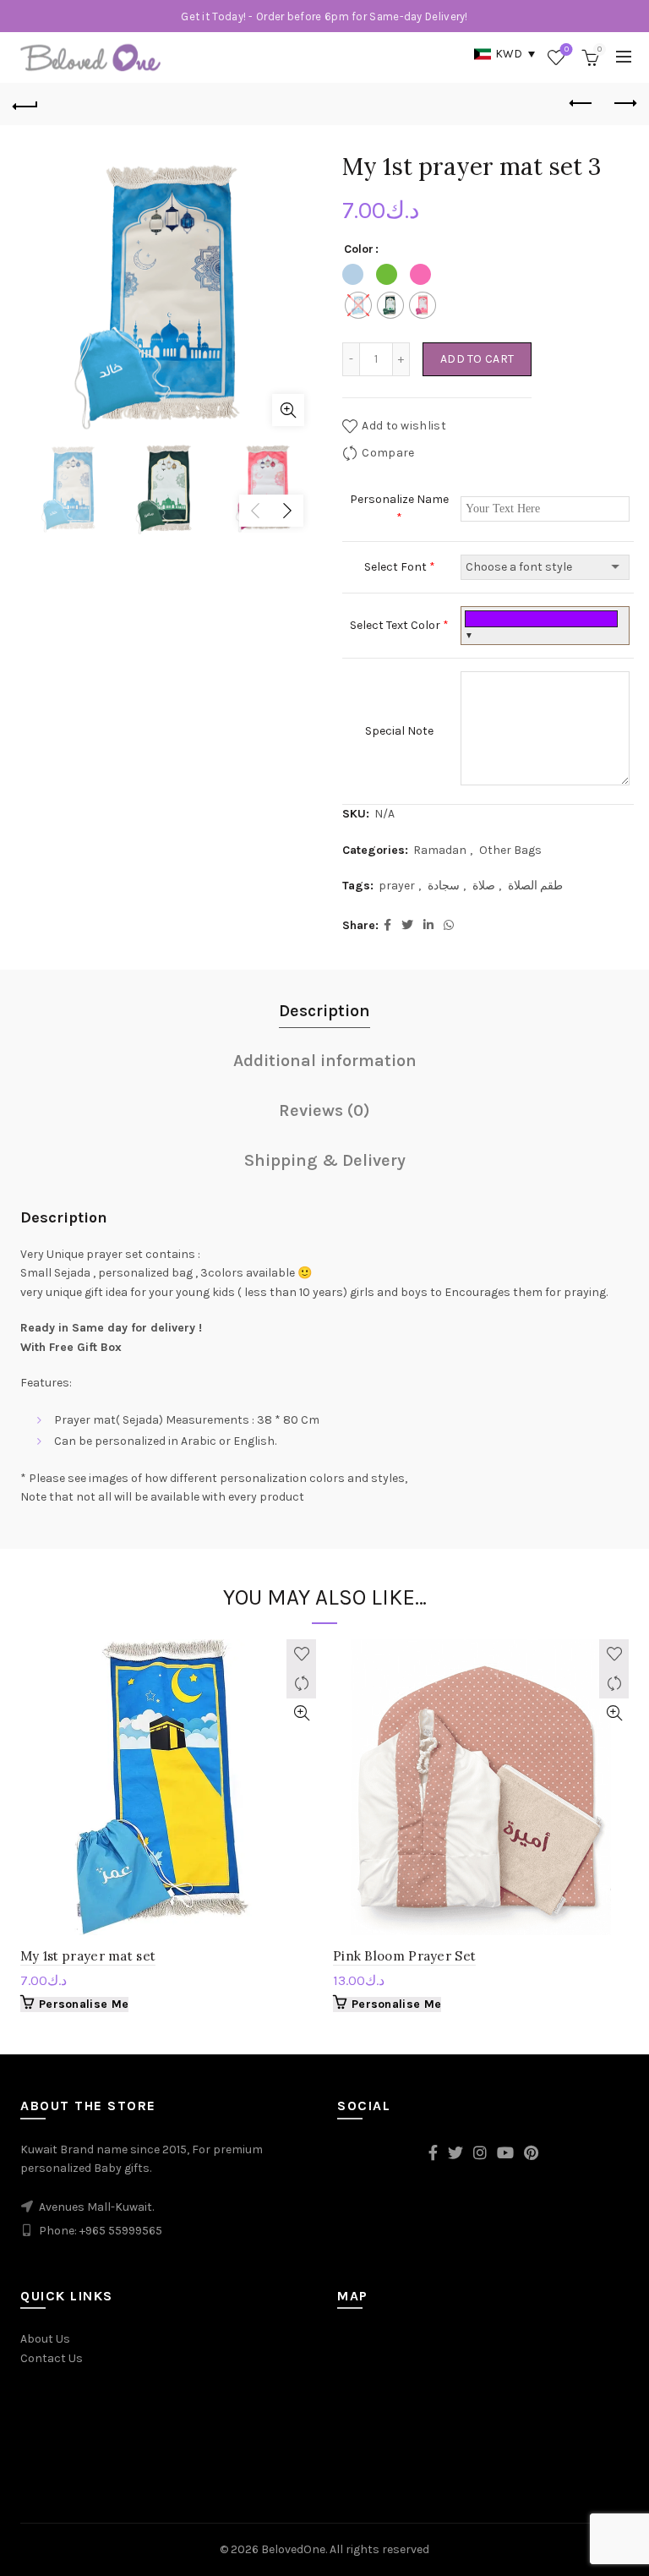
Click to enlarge (288, 410)
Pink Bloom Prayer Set (404, 1956)
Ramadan (440, 850)
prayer (397, 886)
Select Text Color (399, 625)
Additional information (325, 1061)
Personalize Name (399, 509)
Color (359, 249)
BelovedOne (293, 2549)
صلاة (484, 886)
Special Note (399, 731)
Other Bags (510, 850)
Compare (388, 453)
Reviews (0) (324, 1110)
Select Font (400, 567)
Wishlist (567, 49)
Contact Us (52, 2358)
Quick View (301, 1713)
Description (324, 1011)
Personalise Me (84, 2004)
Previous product (581, 104)
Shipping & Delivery (325, 1160)
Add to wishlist (404, 426)
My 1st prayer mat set (88, 1956)
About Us (45, 2339)
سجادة (444, 886)
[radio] (358, 305)
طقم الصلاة (535, 886)
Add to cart (477, 359)
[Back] (25, 104)
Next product (624, 104)
